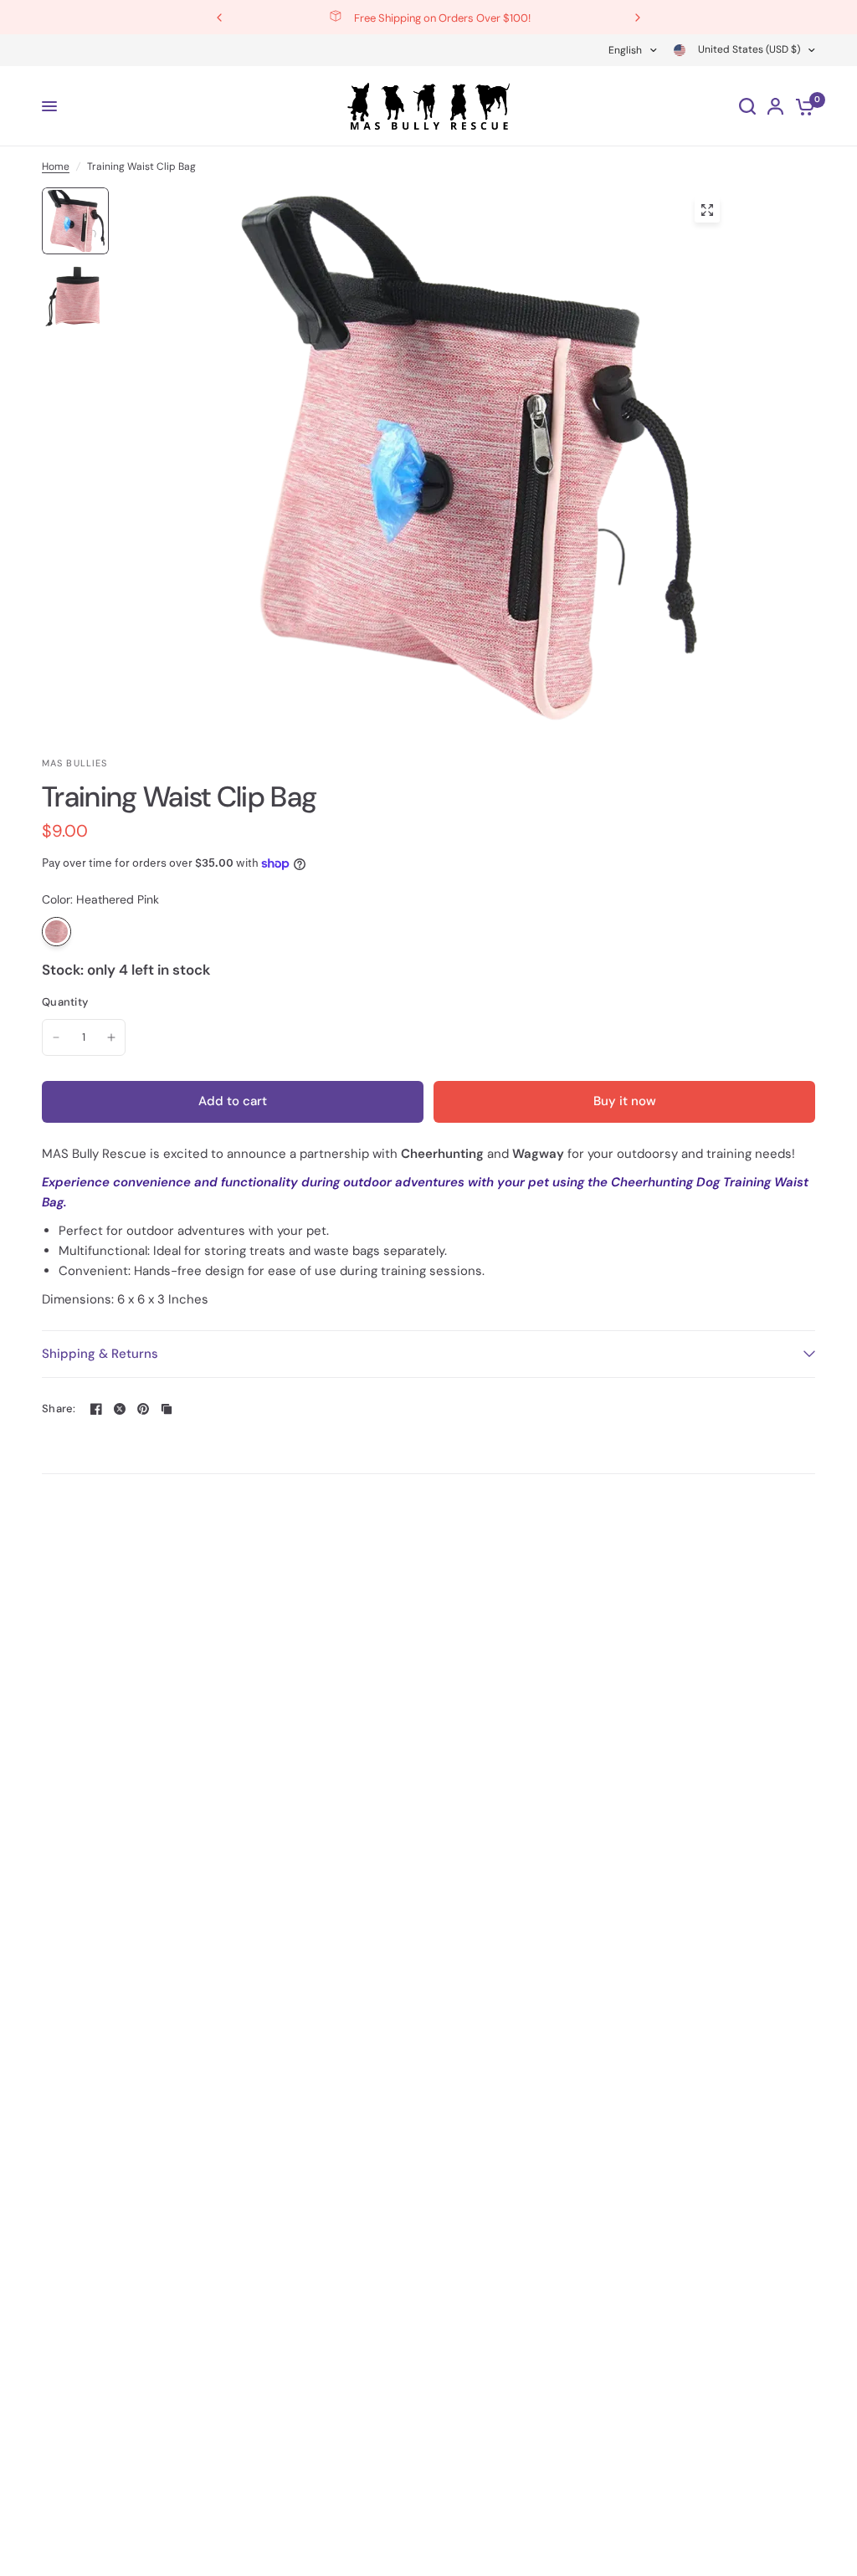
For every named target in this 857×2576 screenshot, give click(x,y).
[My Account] (775, 106)
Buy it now (625, 1101)
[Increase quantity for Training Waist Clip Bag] (111, 1037)
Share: (59, 1408)
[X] (120, 1409)
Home (56, 166)
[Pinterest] (143, 1409)
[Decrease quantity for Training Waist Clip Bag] (56, 1037)
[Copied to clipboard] (167, 1409)
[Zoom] (707, 210)
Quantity (65, 1002)
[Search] (747, 106)
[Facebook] (96, 1409)
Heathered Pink (56, 932)
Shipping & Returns (100, 1354)
